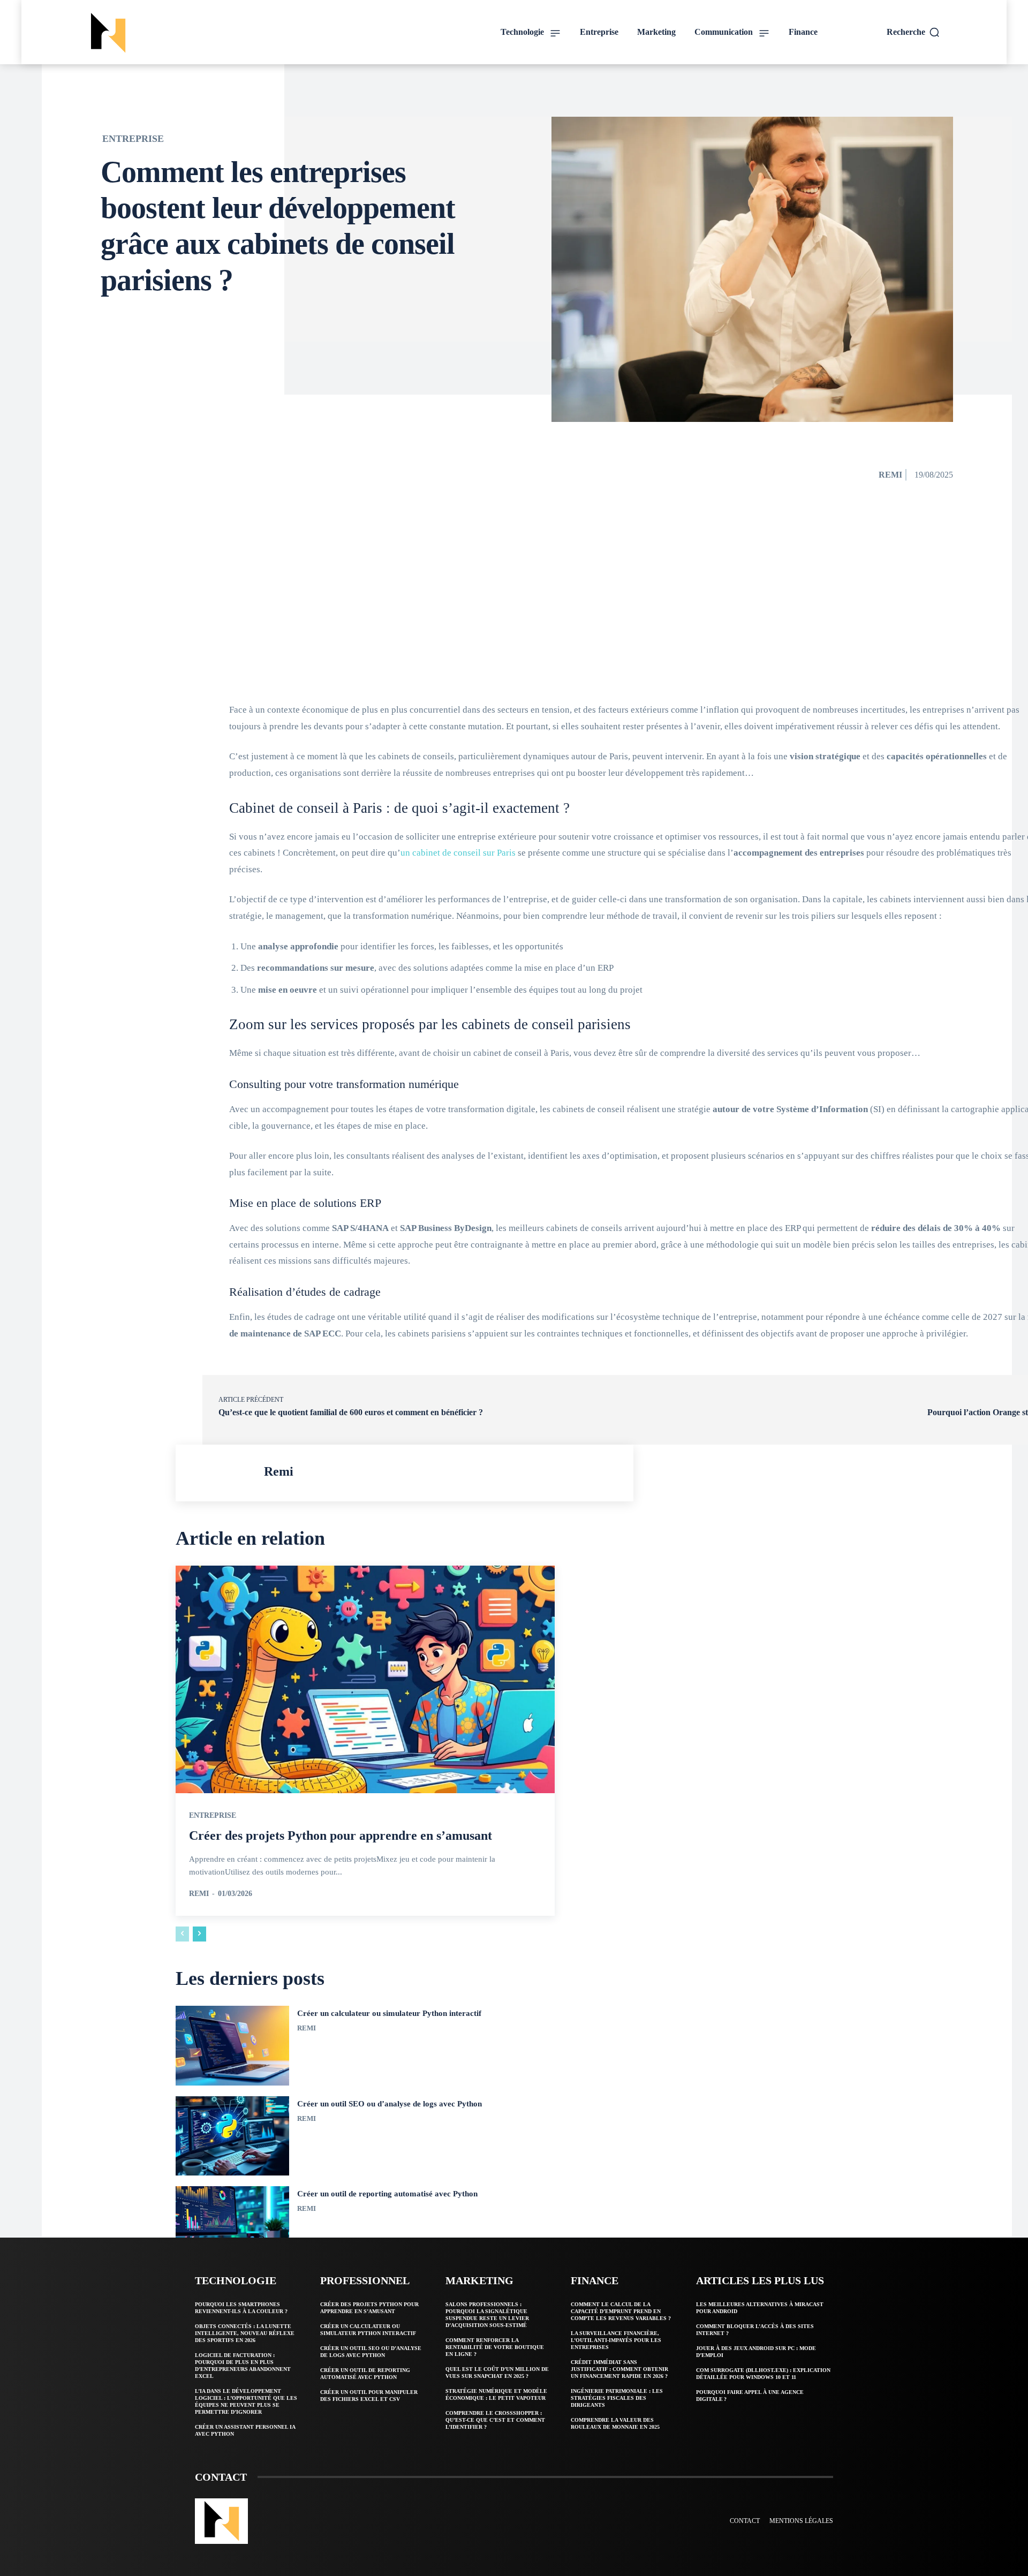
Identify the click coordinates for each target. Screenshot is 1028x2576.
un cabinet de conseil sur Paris (458, 853)
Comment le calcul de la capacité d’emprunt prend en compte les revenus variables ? (621, 2311)
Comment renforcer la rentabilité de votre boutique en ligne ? (495, 2347)
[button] (913, 32)
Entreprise (133, 139)
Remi (890, 475)
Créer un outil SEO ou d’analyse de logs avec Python (390, 2104)
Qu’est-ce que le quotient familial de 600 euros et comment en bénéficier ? (351, 1412)
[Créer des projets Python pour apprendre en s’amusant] (365, 1679)
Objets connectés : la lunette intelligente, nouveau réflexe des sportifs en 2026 (245, 2333)
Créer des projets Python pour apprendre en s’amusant (341, 1835)
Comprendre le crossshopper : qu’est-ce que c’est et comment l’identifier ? (495, 2420)
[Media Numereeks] (185, 33)
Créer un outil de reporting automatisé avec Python (387, 2194)
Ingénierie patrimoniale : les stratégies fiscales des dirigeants (617, 2398)
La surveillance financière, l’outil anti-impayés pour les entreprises (616, 2340)
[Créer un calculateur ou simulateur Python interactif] (232, 2046)
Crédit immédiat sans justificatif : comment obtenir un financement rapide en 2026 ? (619, 2369)
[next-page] (199, 1934)
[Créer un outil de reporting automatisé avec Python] (232, 2226)
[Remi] (222, 1473)
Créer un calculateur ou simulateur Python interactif (389, 2013)
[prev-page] (182, 1934)
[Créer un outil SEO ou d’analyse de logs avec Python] (232, 2136)
